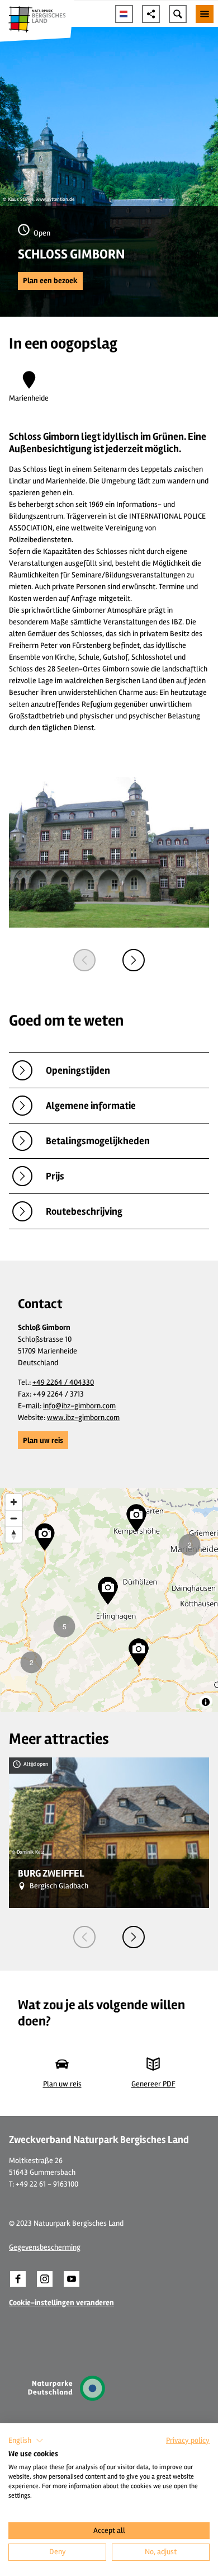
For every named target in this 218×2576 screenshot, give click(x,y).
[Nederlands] (124, 14)
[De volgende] (134, 960)
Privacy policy (188, 2440)
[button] (50, 281)
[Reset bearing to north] (14, 1534)
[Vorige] (84, 960)
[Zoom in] (14, 1502)
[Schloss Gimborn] (109, 854)
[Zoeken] (178, 14)
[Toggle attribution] (206, 1702)
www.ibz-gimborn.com (83, 1418)
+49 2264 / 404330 (63, 1382)
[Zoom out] (14, 1518)
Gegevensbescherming (45, 2247)
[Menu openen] (205, 14)
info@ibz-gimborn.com (79, 1406)
